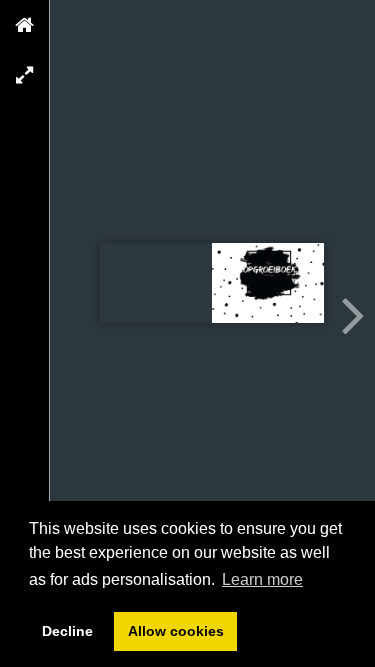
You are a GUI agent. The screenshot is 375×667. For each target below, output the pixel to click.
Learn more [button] (262, 579)
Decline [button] (67, 631)
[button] (25, 25)
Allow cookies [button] (176, 631)
